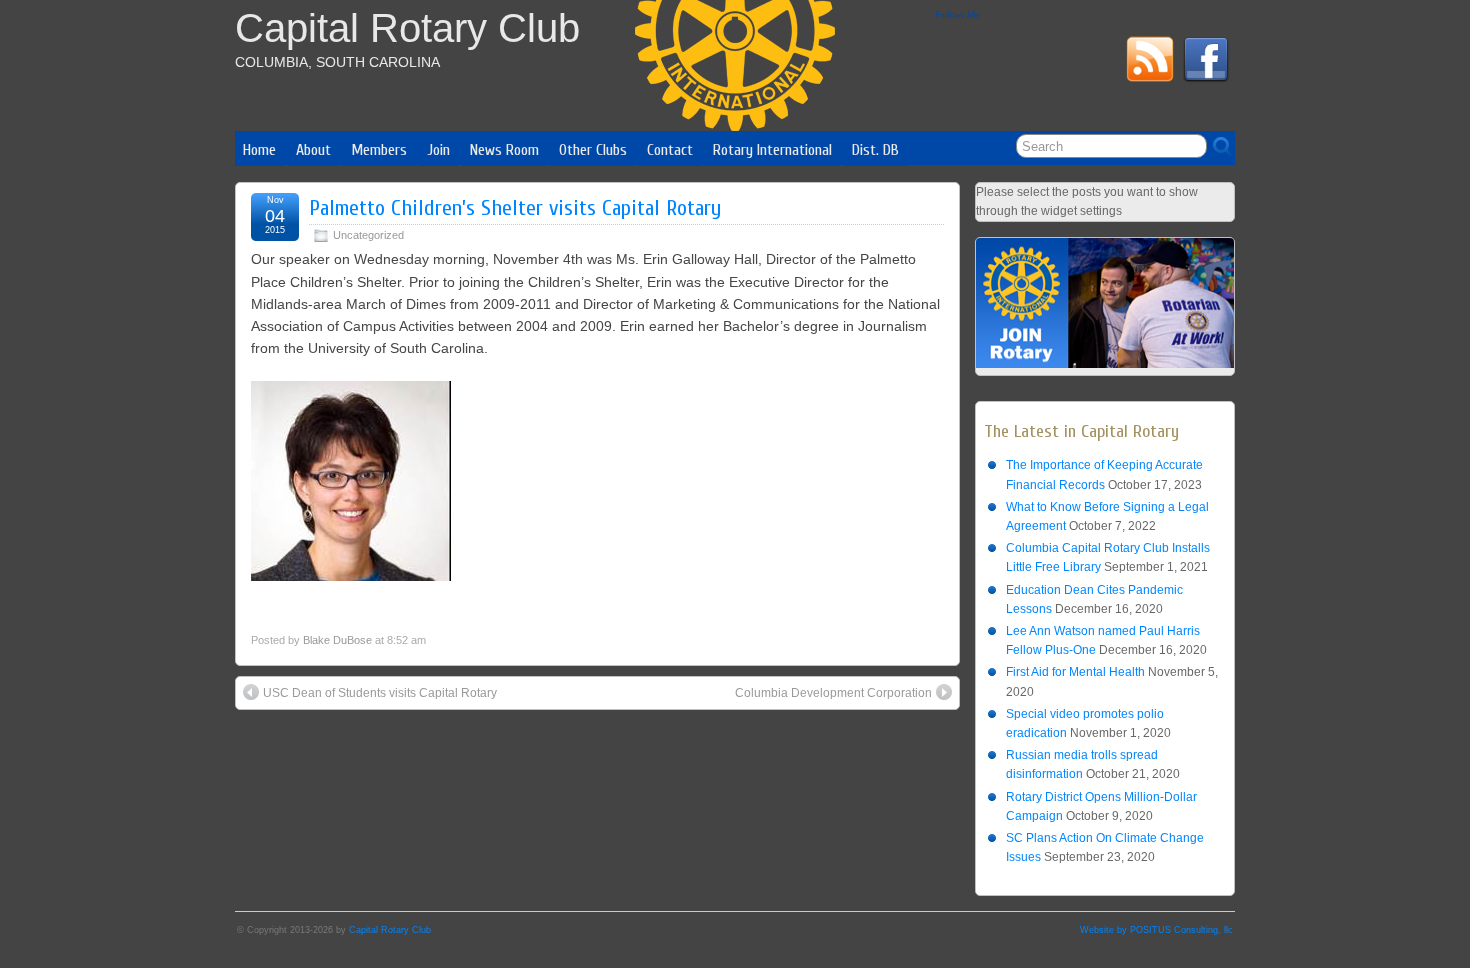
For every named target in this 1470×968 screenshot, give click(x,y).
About (313, 150)
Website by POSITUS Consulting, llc (1156, 930)
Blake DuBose (337, 640)
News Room (504, 150)
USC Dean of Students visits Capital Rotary (380, 693)
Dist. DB (875, 150)
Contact (670, 150)
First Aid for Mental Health (1075, 672)
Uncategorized (368, 235)
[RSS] (1150, 62)
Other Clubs (593, 150)
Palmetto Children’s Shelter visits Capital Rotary (515, 208)
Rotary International (772, 150)
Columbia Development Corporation (833, 693)
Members (379, 150)
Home (259, 150)
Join (438, 150)
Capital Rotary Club (407, 28)
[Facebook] (1206, 62)
